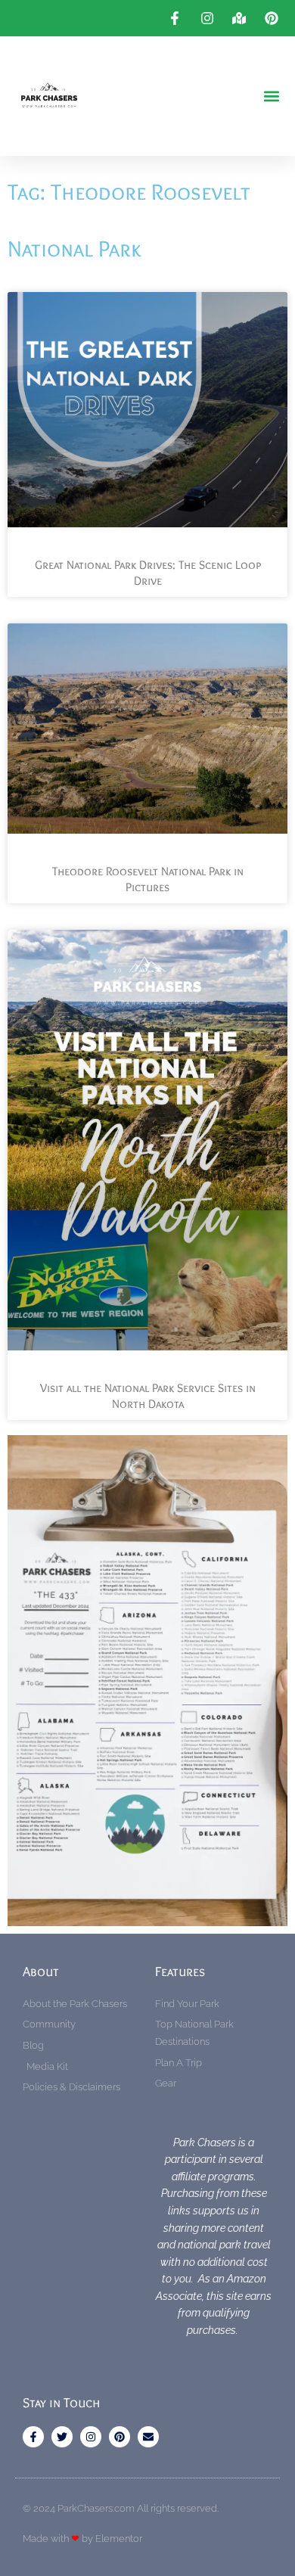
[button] (271, 96)
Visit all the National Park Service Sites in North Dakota (148, 1396)
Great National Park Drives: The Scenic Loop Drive (148, 573)
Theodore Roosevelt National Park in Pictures (148, 879)
